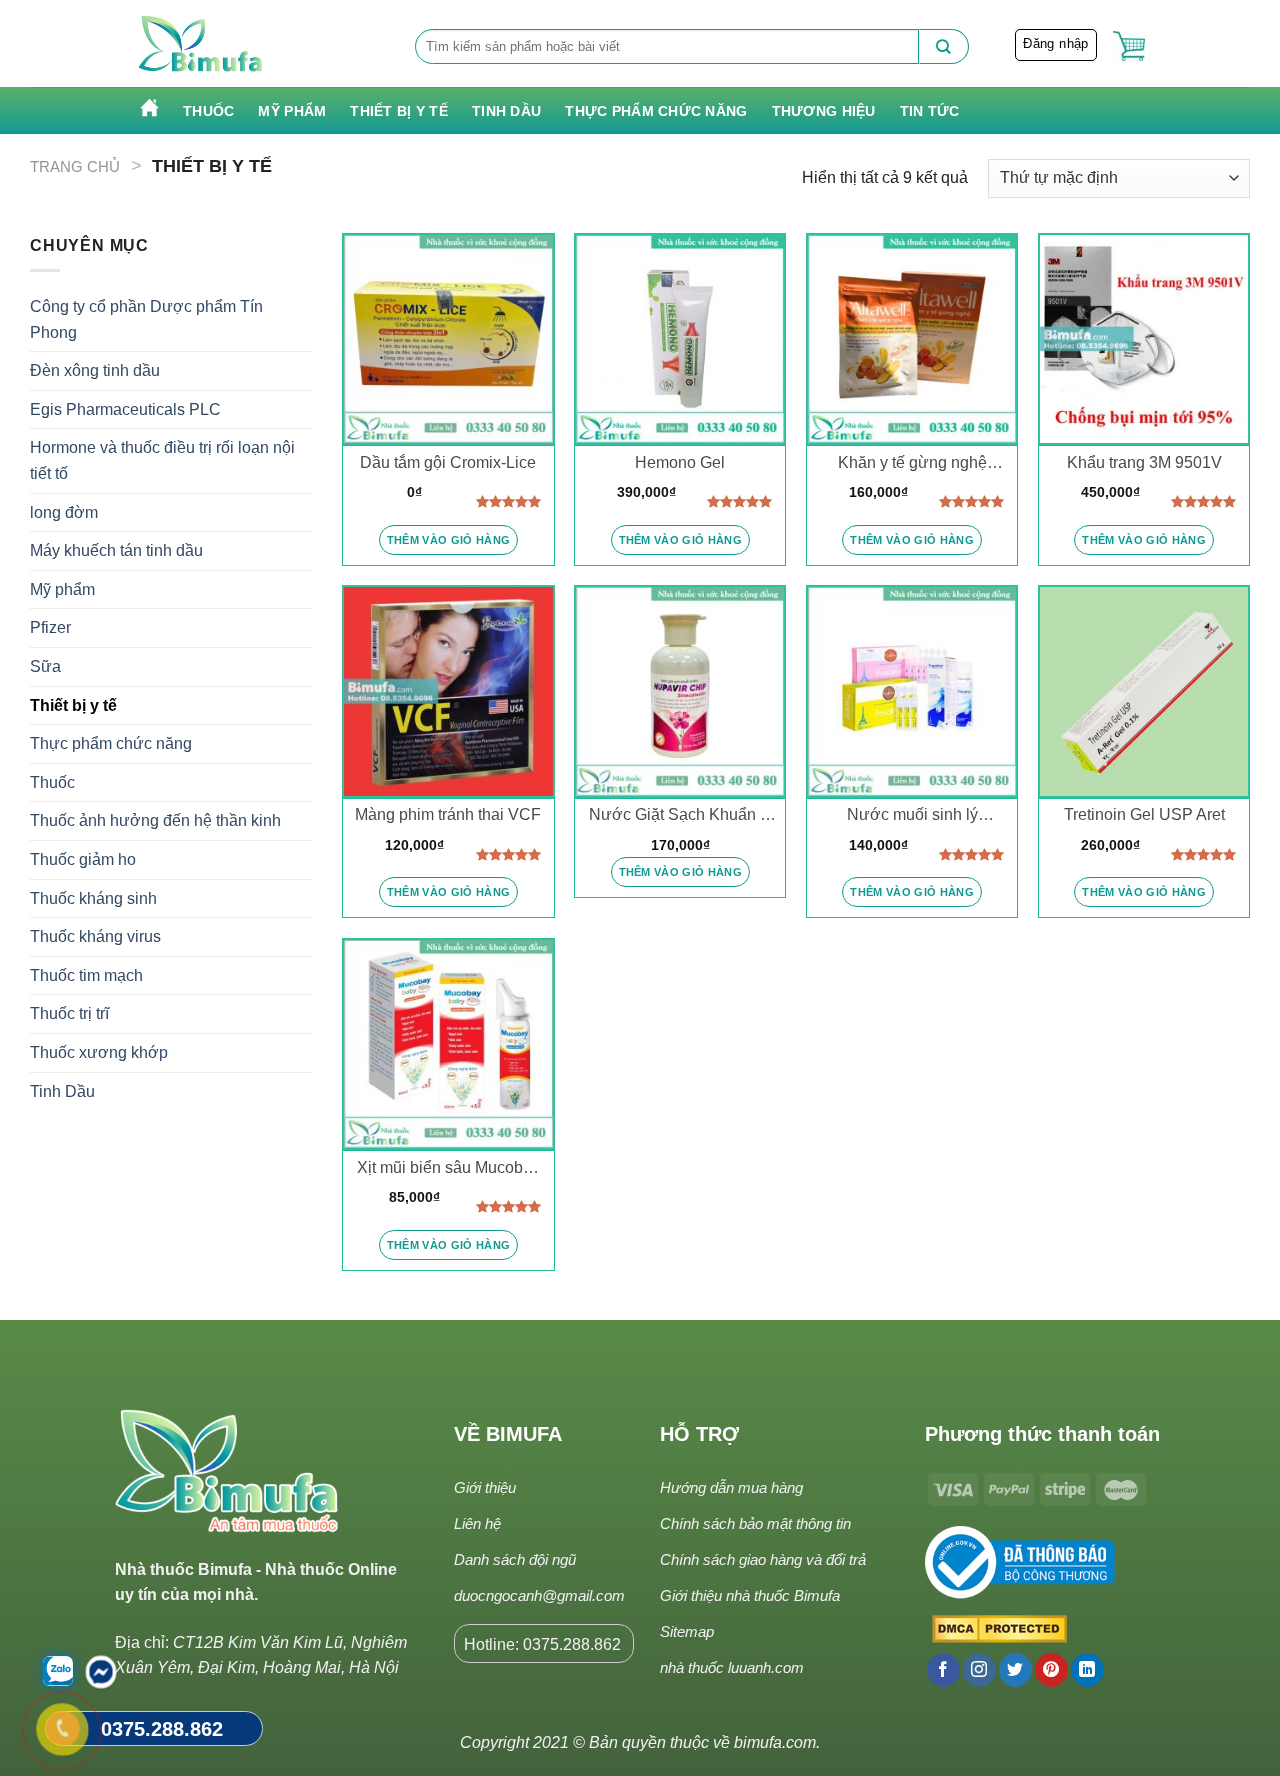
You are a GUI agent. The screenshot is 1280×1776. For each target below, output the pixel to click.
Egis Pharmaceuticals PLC (125, 409)
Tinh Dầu (506, 111)
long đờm (64, 512)
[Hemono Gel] (680, 339)
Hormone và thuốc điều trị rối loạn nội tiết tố (162, 460)
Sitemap (687, 1631)
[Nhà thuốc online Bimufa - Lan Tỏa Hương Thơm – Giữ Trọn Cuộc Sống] (201, 44)
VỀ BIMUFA (508, 1434)
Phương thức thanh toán (1042, 1434)
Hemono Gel (680, 462)
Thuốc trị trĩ (69, 1013)
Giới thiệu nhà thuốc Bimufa (750, 1595)
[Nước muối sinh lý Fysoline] (912, 691)
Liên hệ (477, 1523)
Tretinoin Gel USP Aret (1144, 814)
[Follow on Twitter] (1015, 1670)
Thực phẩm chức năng (656, 111)
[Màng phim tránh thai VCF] (448, 691)
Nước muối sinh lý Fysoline (912, 816)
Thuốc (208, 111)
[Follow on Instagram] (979, 1670)
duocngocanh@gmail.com (539, 1595)
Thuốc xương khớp (99, 1052)
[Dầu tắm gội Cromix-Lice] (448, 339)
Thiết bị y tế (399, 111)
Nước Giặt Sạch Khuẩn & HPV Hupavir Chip (680, 816)
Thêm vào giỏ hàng (449, 540)
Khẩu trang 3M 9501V (1144, 462)
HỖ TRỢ (699, 1434)
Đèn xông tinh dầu (95, 370)
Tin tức (930, 111)
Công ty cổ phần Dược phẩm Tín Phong (146, 319)
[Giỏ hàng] (1129, 46)
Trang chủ (75, 166)
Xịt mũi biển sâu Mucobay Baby (448, 1169)
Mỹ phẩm (292, 111)
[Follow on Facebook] (943, 1670)
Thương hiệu (824, 111)
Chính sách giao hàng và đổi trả (763, 1559)
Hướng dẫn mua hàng (731, 1487)
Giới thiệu (485, 1487)
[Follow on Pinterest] (1051, 1670)
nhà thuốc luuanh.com (732, 1667)
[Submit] (944, 46)
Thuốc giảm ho (83, 859)
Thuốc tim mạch (86, 975)
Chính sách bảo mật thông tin (755, 1523)
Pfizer (50, 627)
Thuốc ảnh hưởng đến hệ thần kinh (155, 820)
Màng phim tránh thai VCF (448, 814)
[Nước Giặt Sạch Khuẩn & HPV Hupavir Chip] (680, 691)
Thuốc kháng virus (95, 936)
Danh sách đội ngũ (515, 1559)
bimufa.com (775, 1742)
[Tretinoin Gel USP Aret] (1144, 691)
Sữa (45, 666)
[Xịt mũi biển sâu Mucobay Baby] (448, 1044)
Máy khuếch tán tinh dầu (116, 550)
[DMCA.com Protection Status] (996, 1630)
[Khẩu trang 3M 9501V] (1144, 339)
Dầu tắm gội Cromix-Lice (448, 462)
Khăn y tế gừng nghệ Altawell (912, 464)
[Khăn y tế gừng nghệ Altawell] (912, 339)
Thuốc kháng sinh (93, 898)
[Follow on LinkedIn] (1087, 1670)
